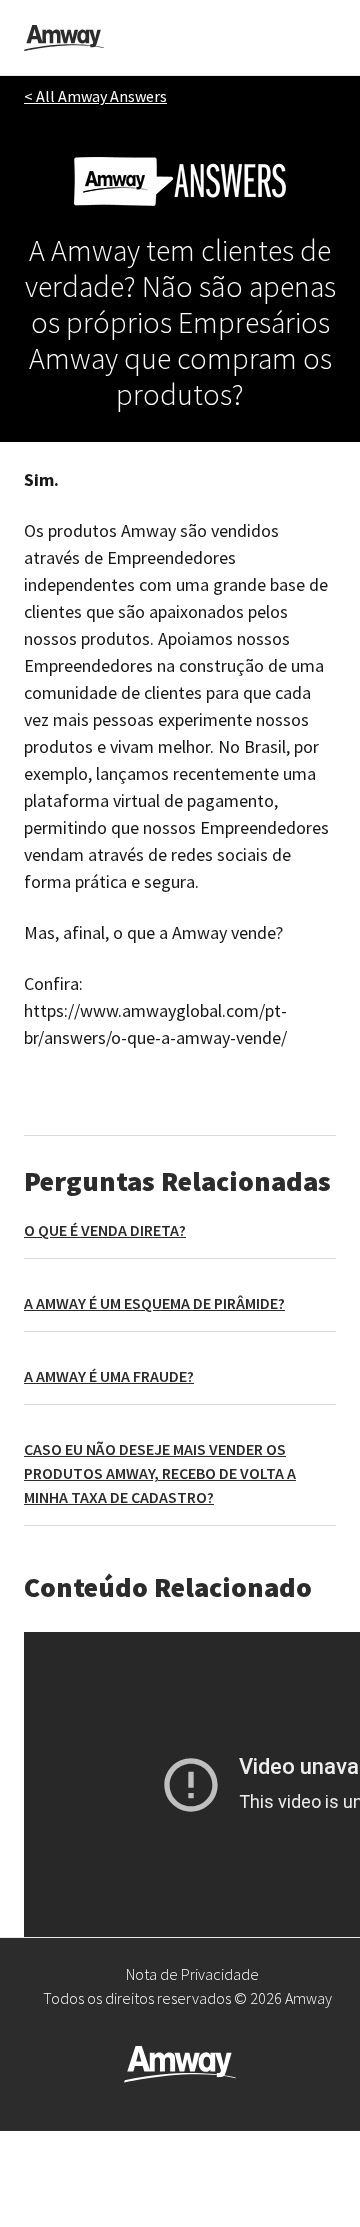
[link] (64, 37)
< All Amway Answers (95, 96)
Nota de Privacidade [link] (192, 1974)
